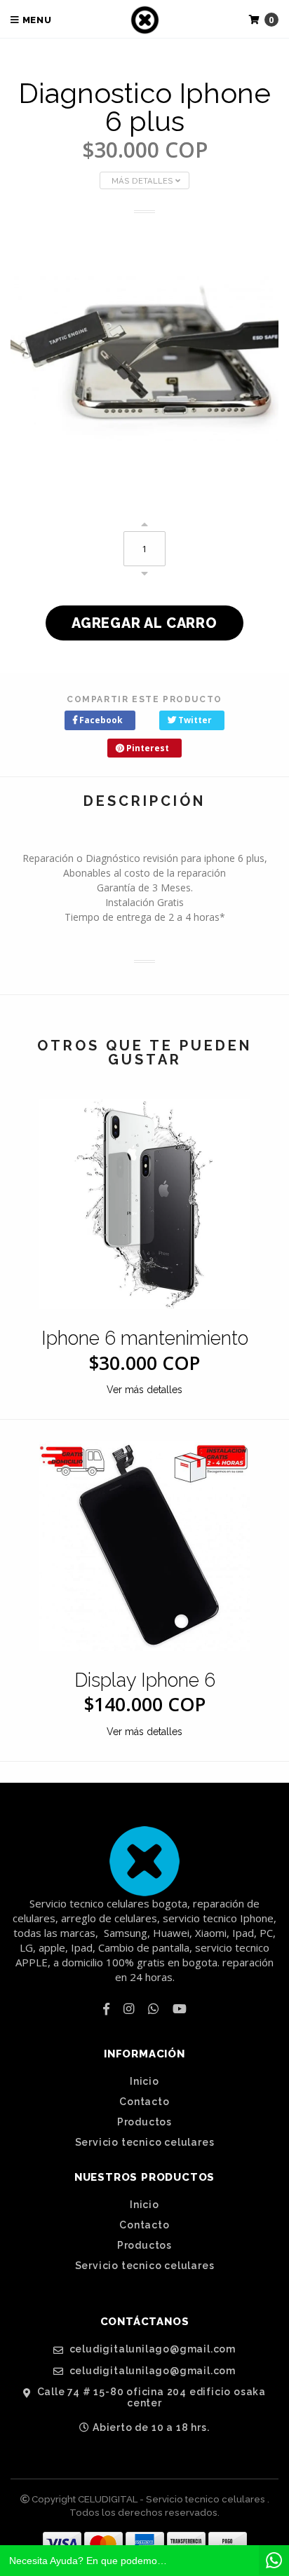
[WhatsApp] (153, 2008)
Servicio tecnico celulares (145, 2142)
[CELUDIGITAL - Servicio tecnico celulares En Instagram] (129, 2008)
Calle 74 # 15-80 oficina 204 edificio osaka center (150, 2397)
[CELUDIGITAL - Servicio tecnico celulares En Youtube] (180, 2008)
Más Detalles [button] (143, 181)
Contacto (144, 2102)
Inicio (144, 2081)
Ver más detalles (144, 1390)
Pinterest (147, 748)
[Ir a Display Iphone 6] (144, 1546)
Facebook (100, 720)
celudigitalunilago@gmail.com (151, 2349)
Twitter (194, 720)
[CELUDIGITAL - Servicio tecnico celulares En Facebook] (106, 2008)
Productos (144, 2122)
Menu (36, 20)
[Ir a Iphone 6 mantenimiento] (144, 1204)
